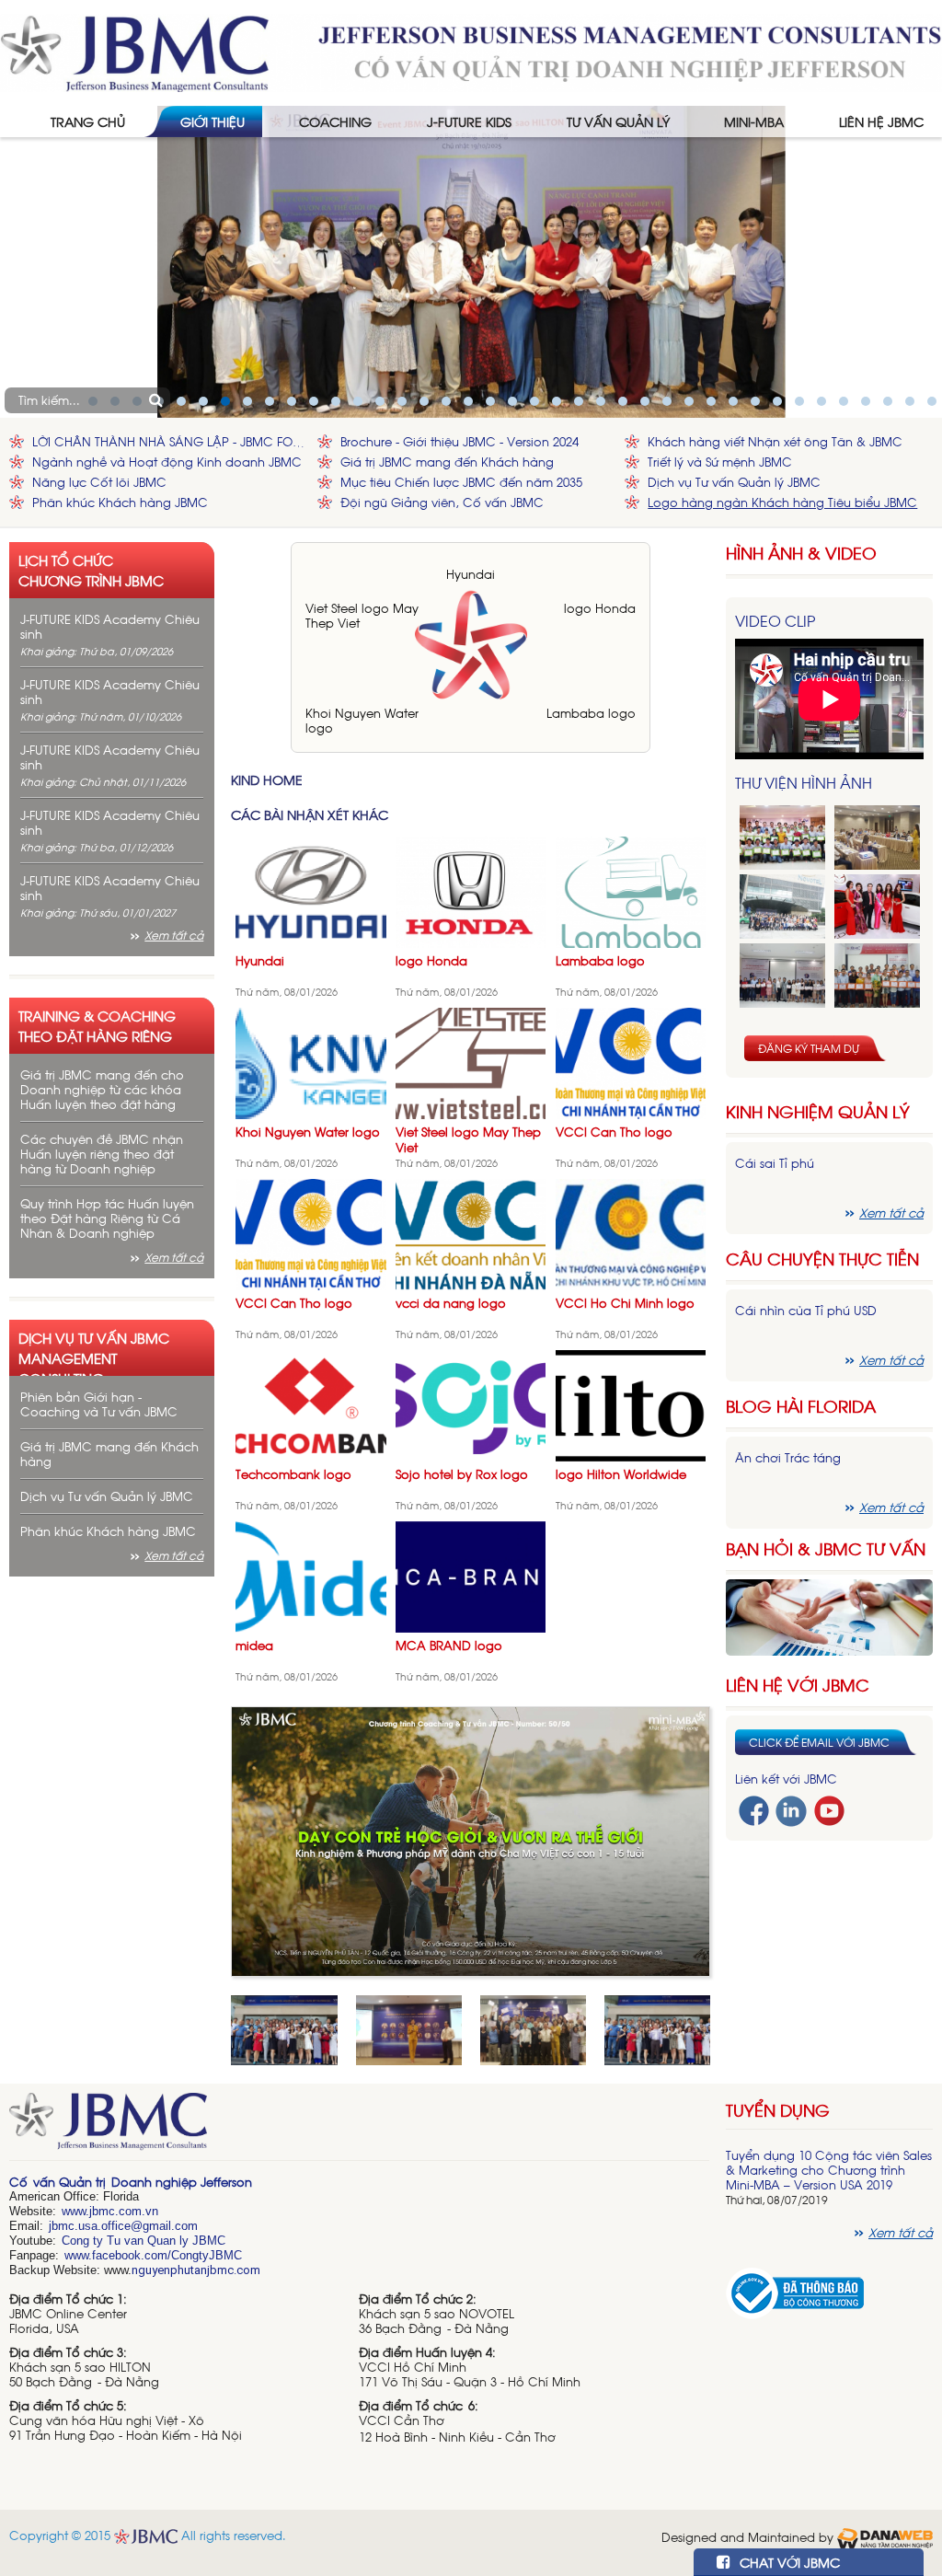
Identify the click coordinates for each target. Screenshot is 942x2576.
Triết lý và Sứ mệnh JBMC (720, 462)
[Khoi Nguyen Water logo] (311, 1062)
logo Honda (600, 608)
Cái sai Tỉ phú (775, 1163)
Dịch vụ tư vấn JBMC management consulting (94, 1352)
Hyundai (471, 574)
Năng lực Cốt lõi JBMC (99, 482)
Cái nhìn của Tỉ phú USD (806, 1310)
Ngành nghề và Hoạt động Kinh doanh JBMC (167, 462)
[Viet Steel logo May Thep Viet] (471, 1062)
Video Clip (775, 620)
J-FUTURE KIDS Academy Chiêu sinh (110, 626)
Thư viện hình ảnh (804, 782)
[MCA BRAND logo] (471, 1575)
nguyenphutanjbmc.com (196, 2270)
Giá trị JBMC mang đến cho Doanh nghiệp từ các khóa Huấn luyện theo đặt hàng (102, 1089)
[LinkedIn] (791, 1810)
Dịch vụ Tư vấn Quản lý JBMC (734, 482)
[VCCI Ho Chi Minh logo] (631, 1233)
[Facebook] (754, 1809)
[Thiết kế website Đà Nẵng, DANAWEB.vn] (885, 2536)
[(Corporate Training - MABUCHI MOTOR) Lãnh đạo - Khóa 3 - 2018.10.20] (877, 976)
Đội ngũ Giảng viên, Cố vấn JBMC (442, 502)
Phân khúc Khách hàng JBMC (120, 502)
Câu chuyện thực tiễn (822, 1259)
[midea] (311, 1575)
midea (254, 1645)
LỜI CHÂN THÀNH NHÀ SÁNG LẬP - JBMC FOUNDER (170, 441)
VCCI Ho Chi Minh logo (625, 1303)
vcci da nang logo (451, 1303)
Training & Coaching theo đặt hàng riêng (97, 1025)
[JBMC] (359, 2127)
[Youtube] (829, 1809)
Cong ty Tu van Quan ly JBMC (144, 2241)
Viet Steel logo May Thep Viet (362, 615)
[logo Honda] (471, 890)
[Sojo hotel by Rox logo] (471, 1404)
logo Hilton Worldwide (621, 1474)
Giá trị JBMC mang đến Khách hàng (447, 462)
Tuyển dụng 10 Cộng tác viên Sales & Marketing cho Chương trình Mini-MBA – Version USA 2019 (829, 2170)
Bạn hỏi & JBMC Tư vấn (826, 1548)
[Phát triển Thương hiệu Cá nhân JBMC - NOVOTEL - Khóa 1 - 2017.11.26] (782, 907)
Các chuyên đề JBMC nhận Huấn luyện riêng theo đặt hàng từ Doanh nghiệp (102, 1154)
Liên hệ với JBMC (798, 1685)
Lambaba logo (591, 713)
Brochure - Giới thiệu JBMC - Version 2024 (460, 441)
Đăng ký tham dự (809, 1048)
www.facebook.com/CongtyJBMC (153, 2255)
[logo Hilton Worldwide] (631, 1404)
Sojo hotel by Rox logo (462, 1474)
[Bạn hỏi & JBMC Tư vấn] (829, 1616)
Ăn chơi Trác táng (788, 1457)
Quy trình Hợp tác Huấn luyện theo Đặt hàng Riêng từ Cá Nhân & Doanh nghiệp (107, 1218)
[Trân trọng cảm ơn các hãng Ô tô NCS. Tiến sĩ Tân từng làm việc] (877, 907)
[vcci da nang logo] (471, 1233)
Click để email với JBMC (819, 1742)
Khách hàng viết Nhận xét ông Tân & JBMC (775, 441)
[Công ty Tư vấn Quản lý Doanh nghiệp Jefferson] (471, 51)
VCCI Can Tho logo (614, 1132)
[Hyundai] (311, 890)
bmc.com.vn (125, 2211)
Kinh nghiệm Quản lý (818, 1111)
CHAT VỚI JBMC (788, 2562)
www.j (77, 2211)
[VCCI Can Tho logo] (631, 1062)
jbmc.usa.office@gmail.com (123, 2226)
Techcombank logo (293, 1474)
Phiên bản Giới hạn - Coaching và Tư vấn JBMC (99, 1404)
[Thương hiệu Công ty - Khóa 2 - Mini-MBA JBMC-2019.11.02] (782, 976)
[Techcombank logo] (311, 1404)
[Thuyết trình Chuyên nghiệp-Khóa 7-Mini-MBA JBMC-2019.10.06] (877, 837)
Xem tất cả (174, 935)
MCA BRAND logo (449, 1645)
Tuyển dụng (778, 2109)
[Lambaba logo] (631, 890)
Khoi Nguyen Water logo (362, 720)
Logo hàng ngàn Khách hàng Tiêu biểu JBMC (782, 502)
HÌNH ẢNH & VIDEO (801, 553)
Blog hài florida (801, 1406)
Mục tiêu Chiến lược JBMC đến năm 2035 (461, 482)
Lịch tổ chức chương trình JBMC (91, 570)
